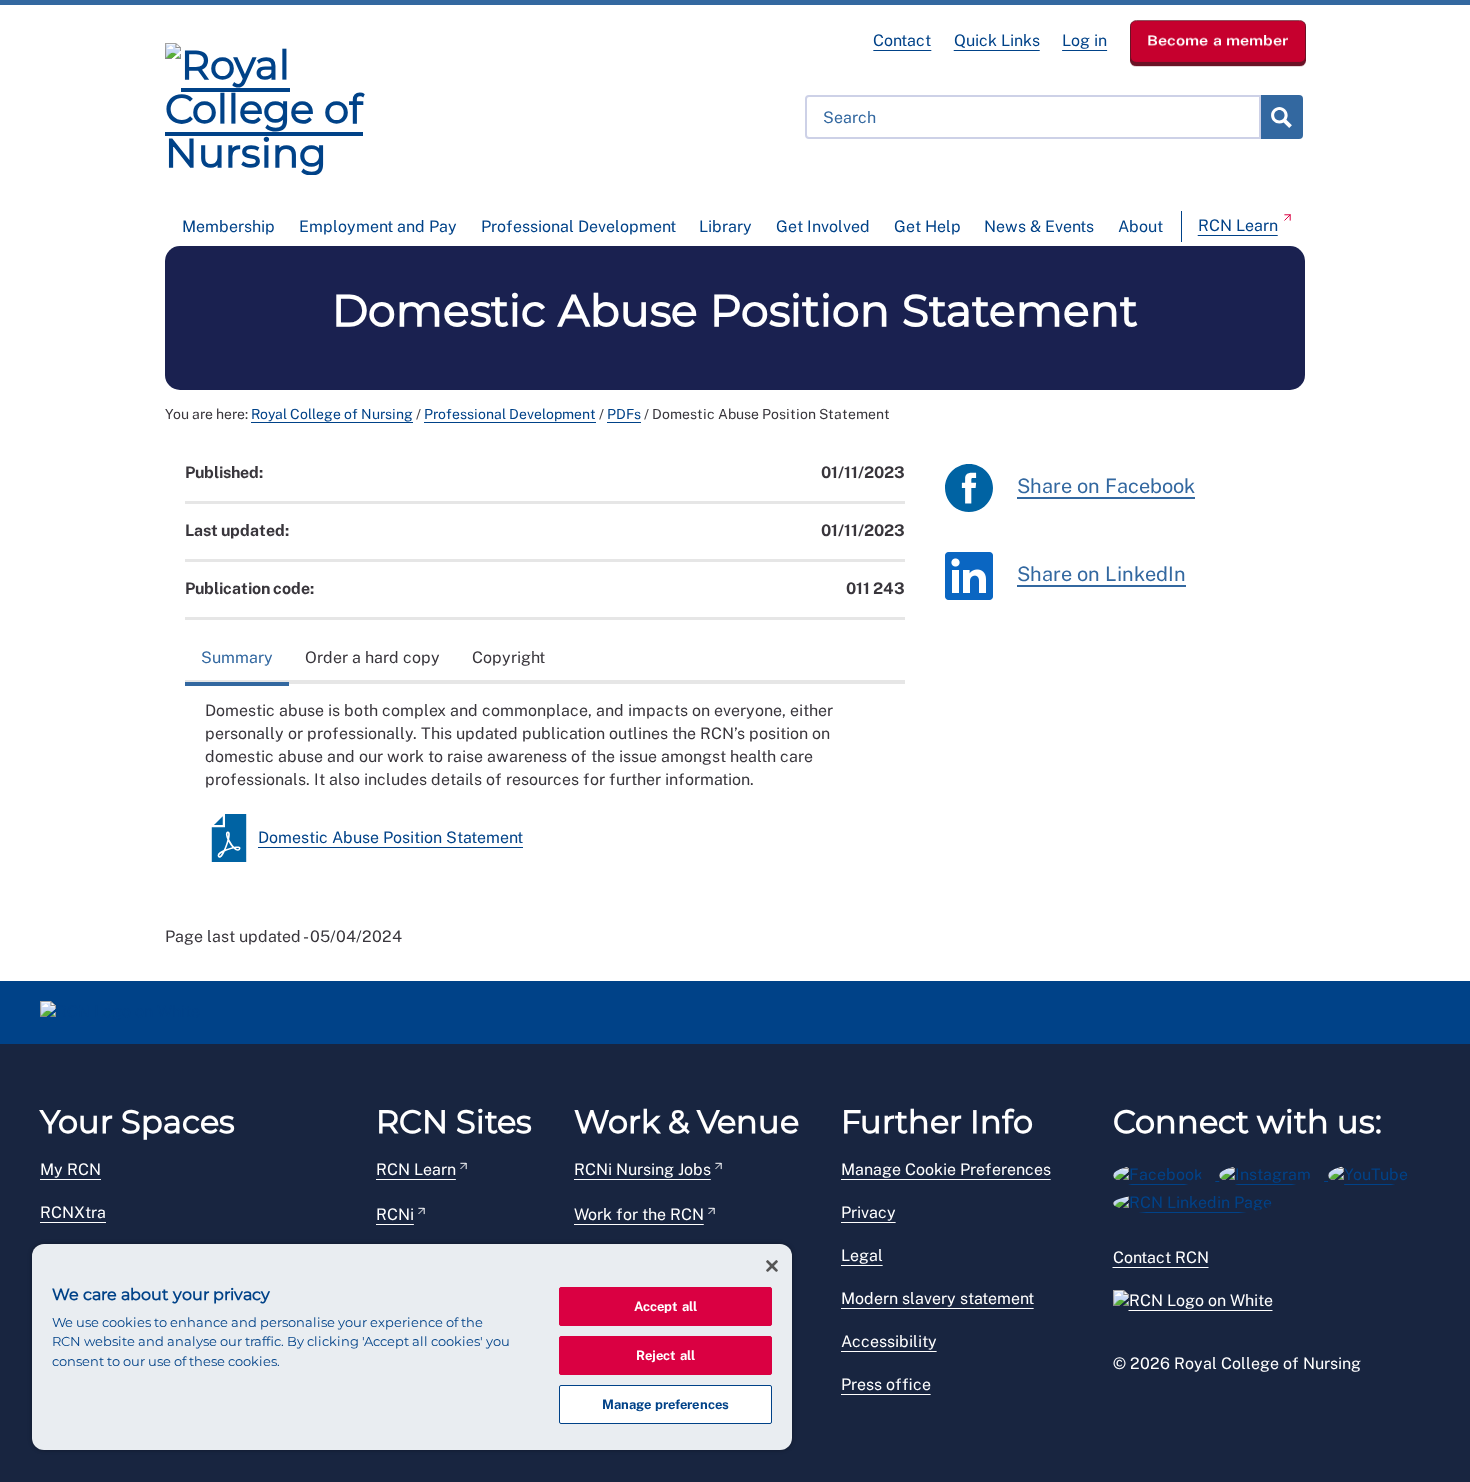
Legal (862, 1255)
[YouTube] (1374, 1171)
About (1140, 226)
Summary (237, 657)
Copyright (508, 657)
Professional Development (578, 226)
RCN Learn (1238, 225)
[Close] (772, 1266)
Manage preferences (665, 1404)
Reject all (665, 1355)
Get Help (927, 226)
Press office (886, 1384)
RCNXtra (73, 1212)
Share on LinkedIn (1101, 574)
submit (1281, 117)
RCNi (395, 1214)
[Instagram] (1273, 1171)
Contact (902, 40)
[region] (412, 1347)
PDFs (624, 414)
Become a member (1218, 40)
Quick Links (997, 40)
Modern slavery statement (937, 1298)
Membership (228, 226)
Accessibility (889, 1341)
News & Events (1039, 226)
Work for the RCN (639, 1214)
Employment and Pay (378, 226)
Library (725, 226)
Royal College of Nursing (332, 414)
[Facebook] (1166, 1171)
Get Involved (823, 226)
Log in (1084, 40)
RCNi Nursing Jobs (642, 1169)
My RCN (70, 1169)
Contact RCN (1161, 1257)
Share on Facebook (1106, 486)
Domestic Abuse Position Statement (390, 837)
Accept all (665, 1306)
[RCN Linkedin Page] (1199, 1199)
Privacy (868, 1212)
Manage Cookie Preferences (946, 1169)
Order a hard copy (372, 657)
